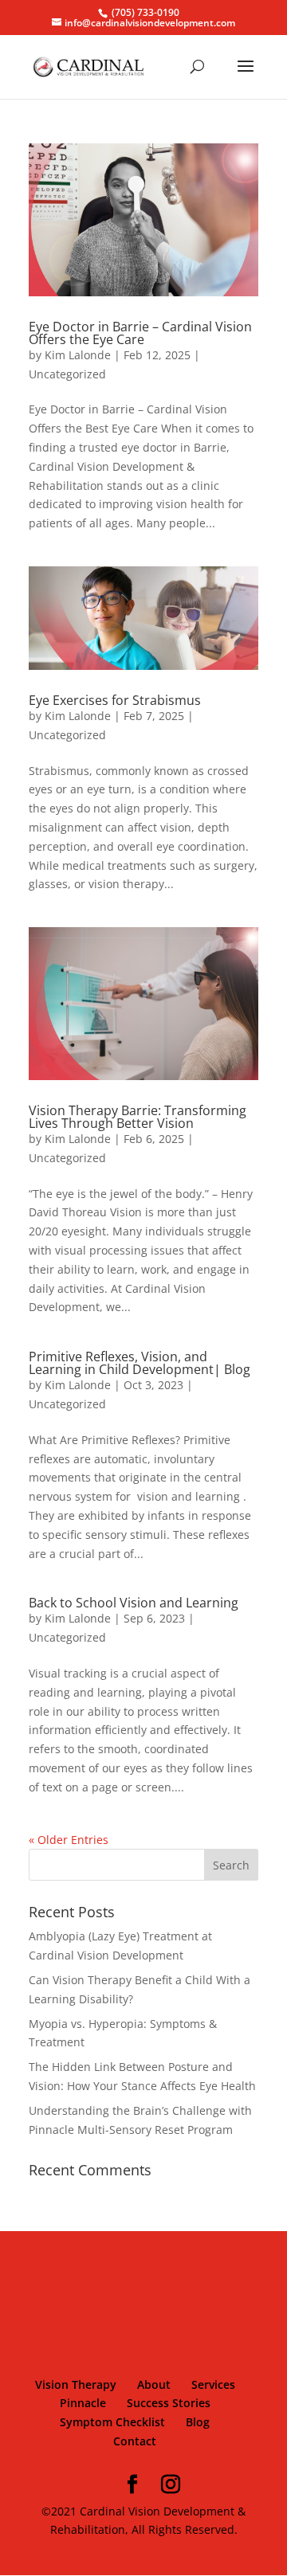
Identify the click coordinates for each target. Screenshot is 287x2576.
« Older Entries (69, 1840)
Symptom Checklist (112, 2422)
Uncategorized (67, 374)
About (154, 2384)
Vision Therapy (76, 2384)
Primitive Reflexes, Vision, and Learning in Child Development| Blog (140, 1363)
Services (213, 2384)
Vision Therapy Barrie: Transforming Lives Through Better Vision (138, 1117)
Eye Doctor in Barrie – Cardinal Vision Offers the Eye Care (140, 333)
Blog (198, 2422)
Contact (135, 2441)
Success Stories (169, 2403)
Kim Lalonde (78, 355)
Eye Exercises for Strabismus (115, 700)
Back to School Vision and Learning (134, 1603)
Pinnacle (83, 2403)
